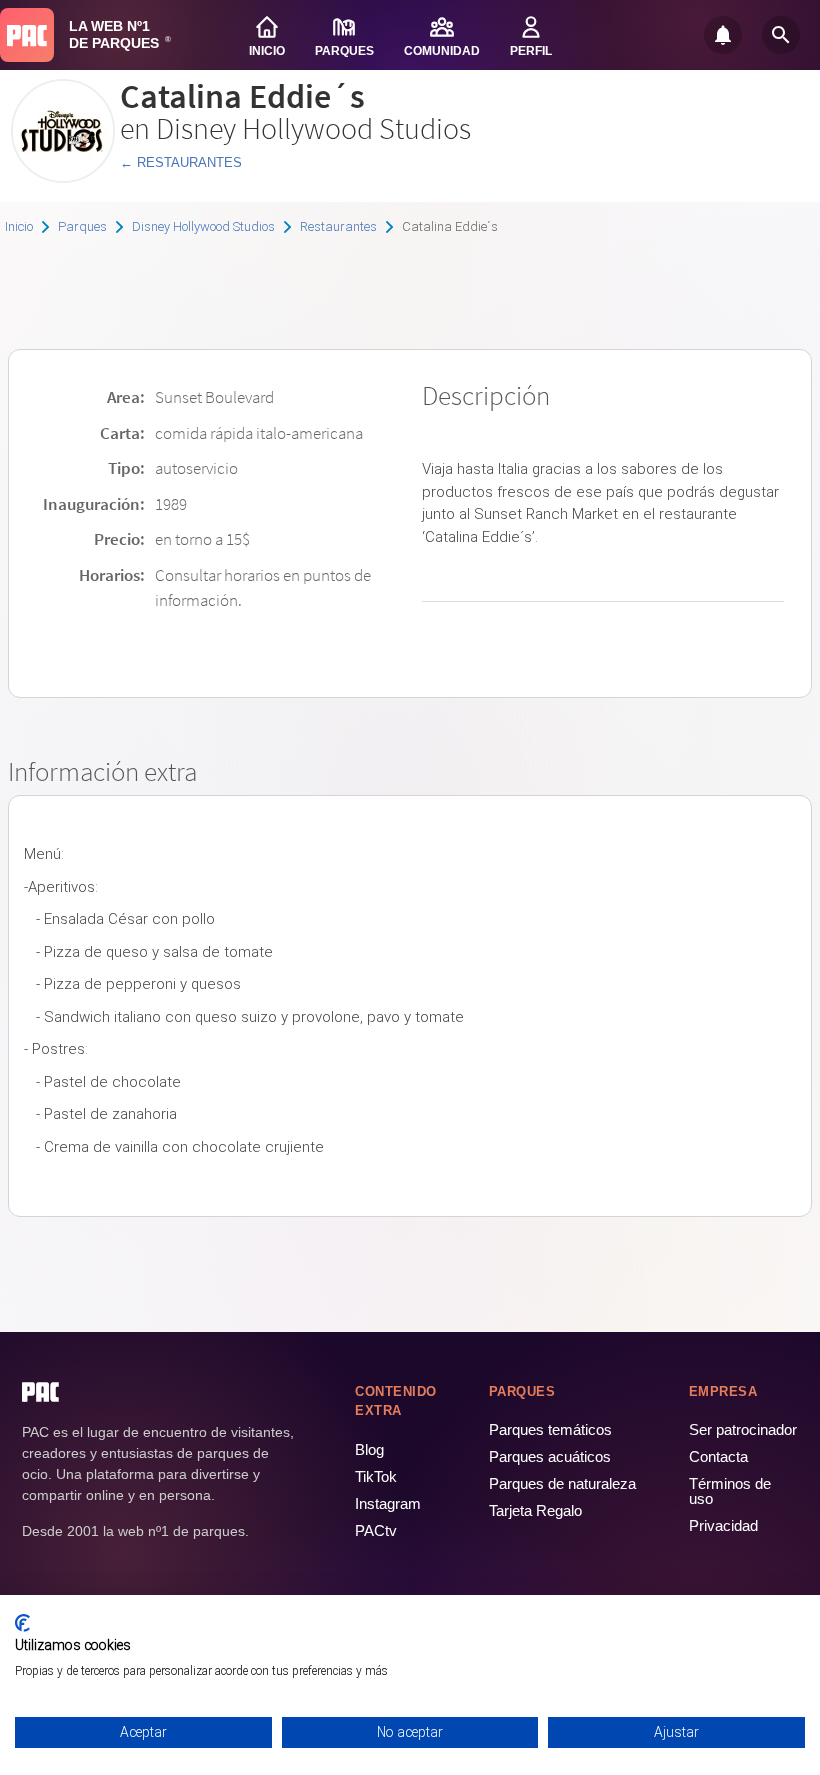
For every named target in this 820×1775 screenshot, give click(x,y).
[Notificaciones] (723, 35)
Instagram (388, 1503)
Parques (82, 226)
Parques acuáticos (550, 1456)
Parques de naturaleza (562, 1483)
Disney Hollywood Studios (203, 226)
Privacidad (723, 1525)
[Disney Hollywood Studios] (63, 175)
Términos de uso (730, 1491)
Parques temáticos (550, 1429)
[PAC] (27, 35)
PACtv (376, 1530)
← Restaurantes (181, 162)
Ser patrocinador (743, 1429)
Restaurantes (338, 226)
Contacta (718, 1456)
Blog (369, 1449)
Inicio (19, 226)
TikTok (376, 1476)
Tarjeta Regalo (535, 1510)
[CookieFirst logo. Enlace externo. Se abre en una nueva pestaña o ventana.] (22, 1623)
